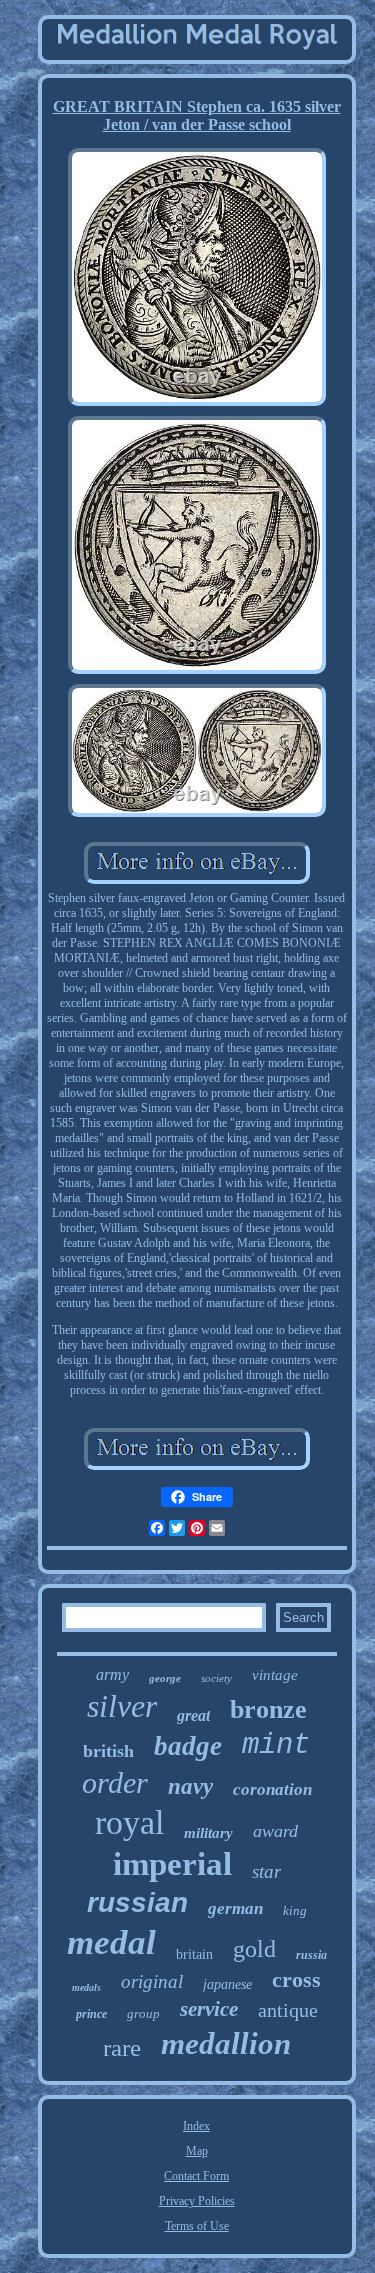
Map (197, 2151)
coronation (272, 1789)
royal (129, 1822)
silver (122, 1706)
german (235, 1908)
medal (111, 1942)
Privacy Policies (197, 2201)
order (115, 1782)
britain (194, 1954)
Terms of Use (197, 2226)
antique (288, 2010)
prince (91, 2014)
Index (196, 2126)
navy (190, 1786)
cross (296, 1979)
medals (86, 1987)
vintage (275, 1675)
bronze (268, 1709)
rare (122, 2047)
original (152, 1981)
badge (188, 1746)
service (209, 2009)
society (216, 1678)
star (266, 1871)
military (208, 1833)
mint (276, 1745)
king (295, 1910)
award (275, 1831)
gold (254, 1949)
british (108, 1751)
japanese (227, 1984)
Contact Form (196, 2176)
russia (311, 1955)
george (165, 1678)
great (193, 1715)
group (143, 2013)
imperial (172, 1864)
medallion (226, 2043)
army (112, 1674)
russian (137, 1902)
